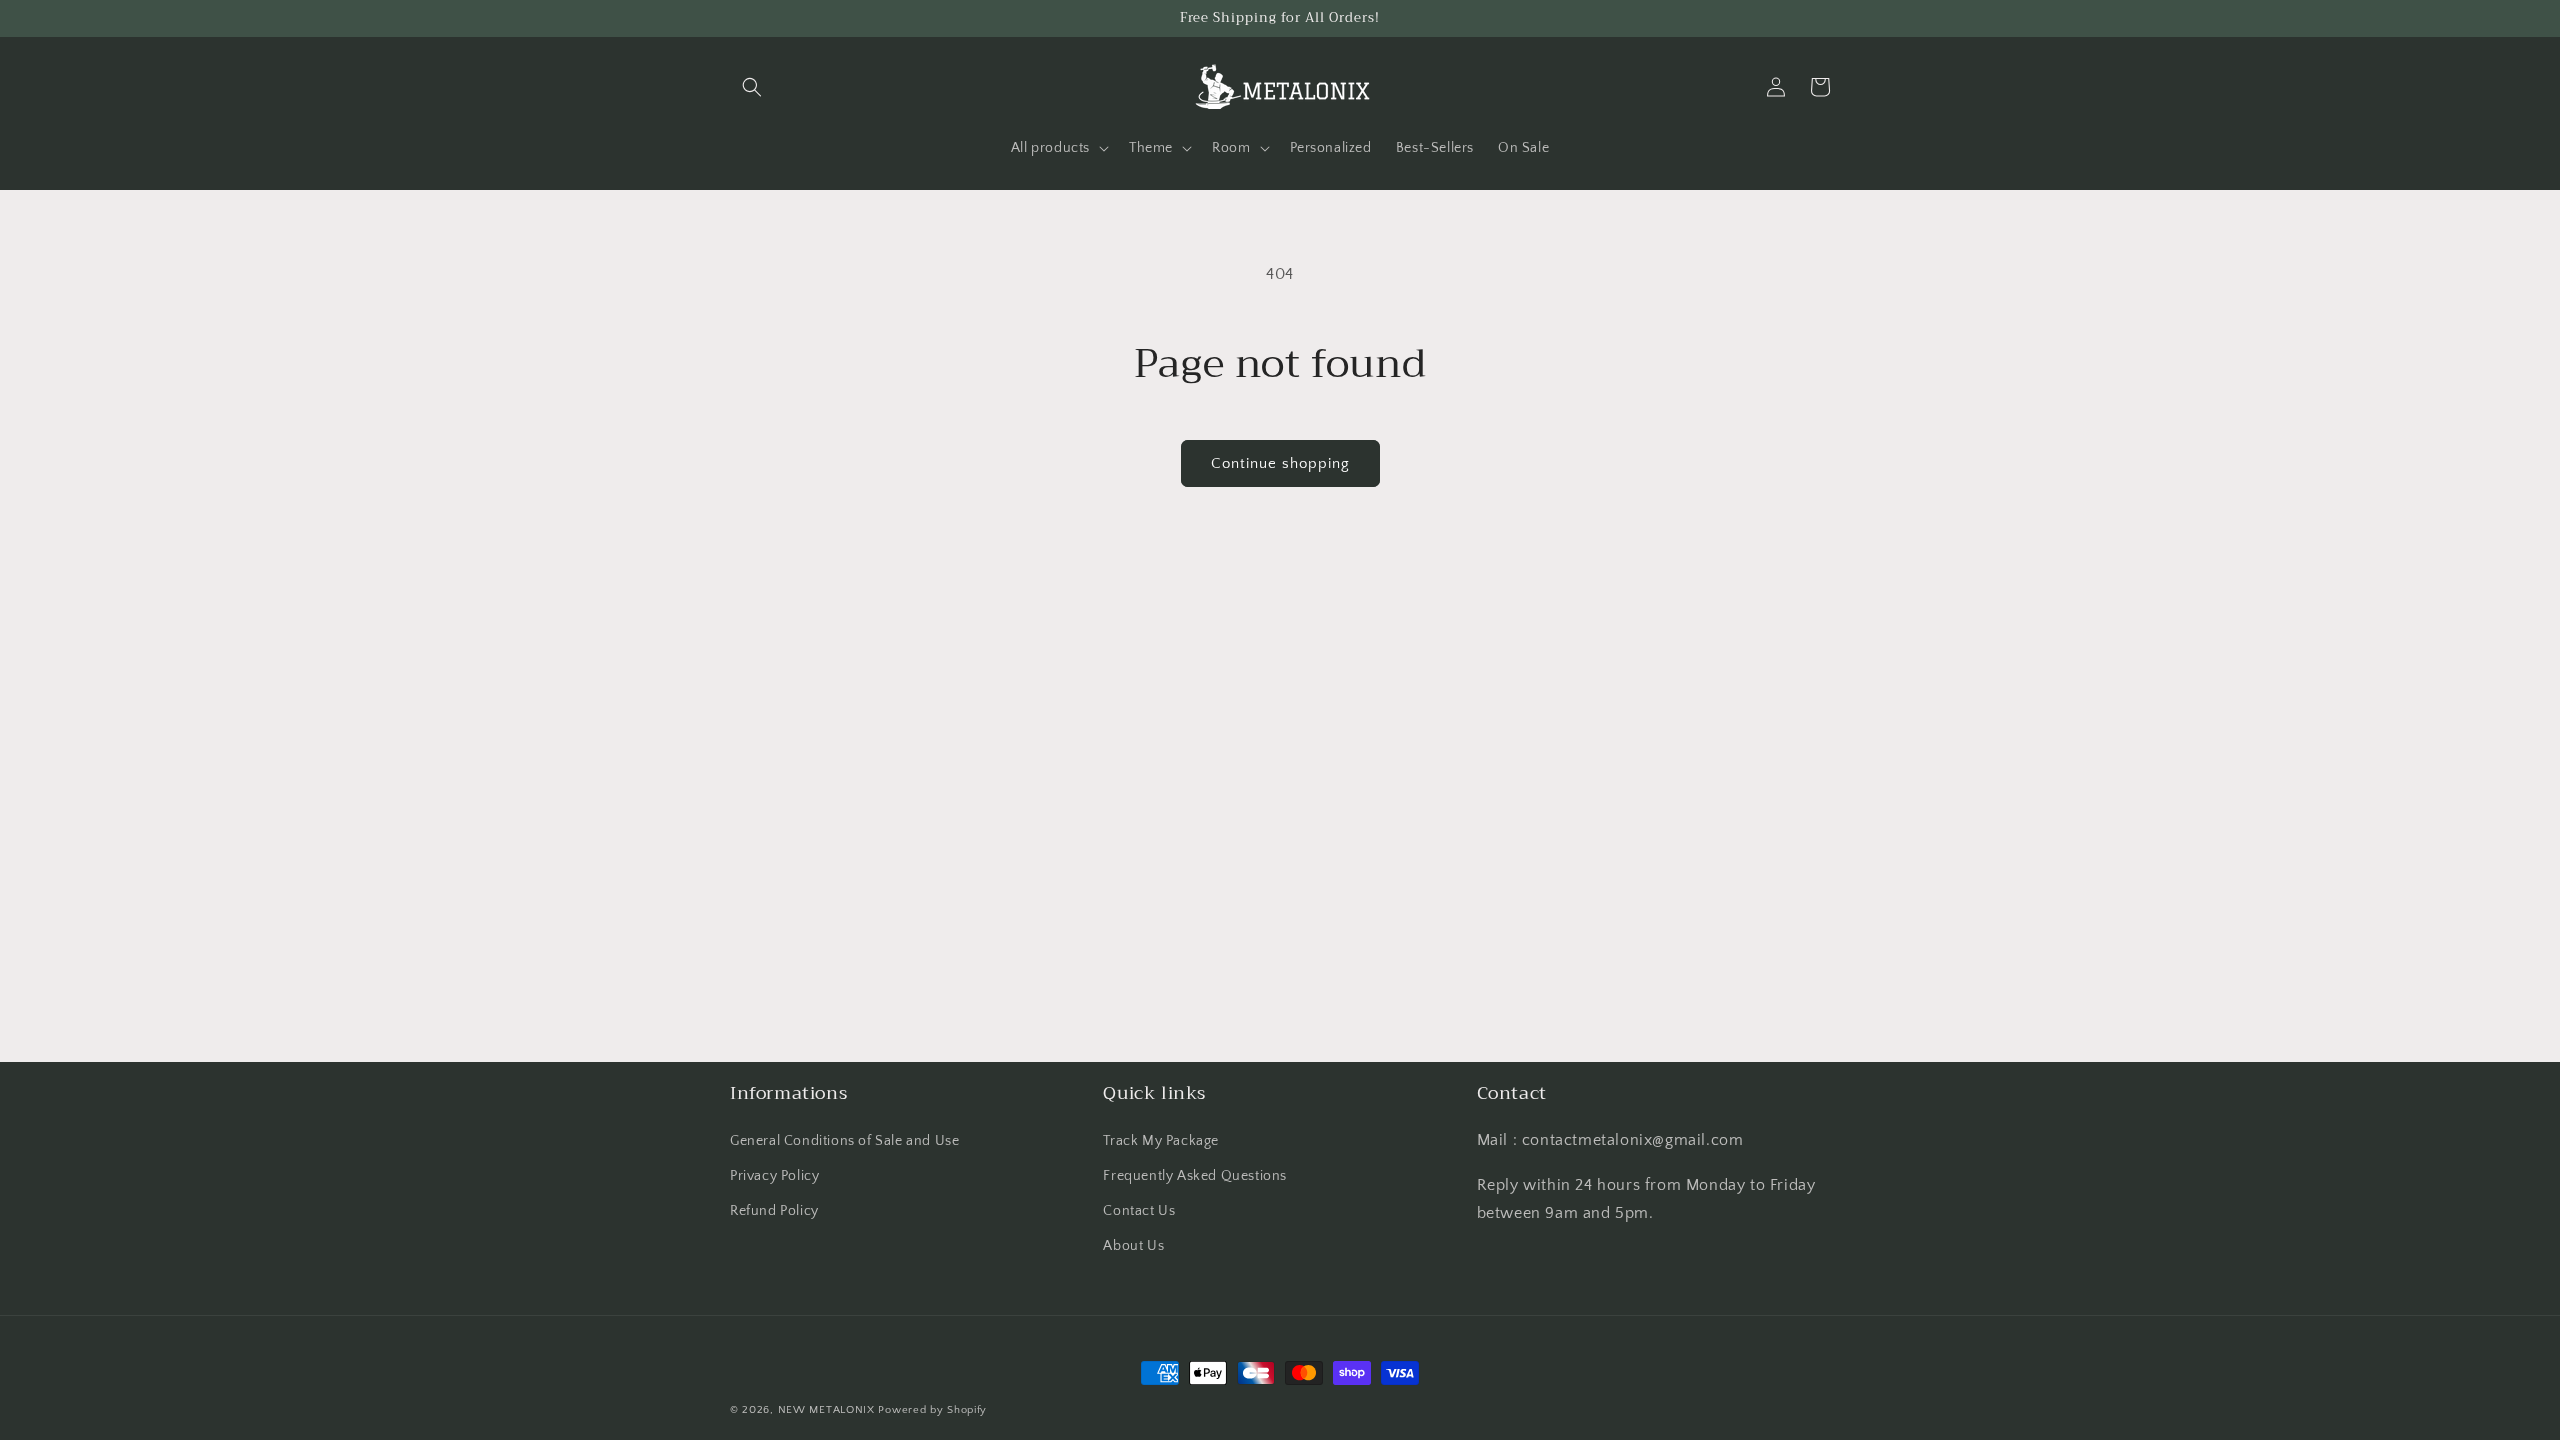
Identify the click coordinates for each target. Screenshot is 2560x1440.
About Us (1133, 1246)
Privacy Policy (774, 1176)
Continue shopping (1280, 463)
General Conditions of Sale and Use (844, 1141)
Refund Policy (774, 1211)
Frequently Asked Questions (1195, 1176)
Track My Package (1161, 1141)
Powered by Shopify (932, 1410)
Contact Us (1139, 1211)
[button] (752, 87)
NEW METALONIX (826, 1410)
